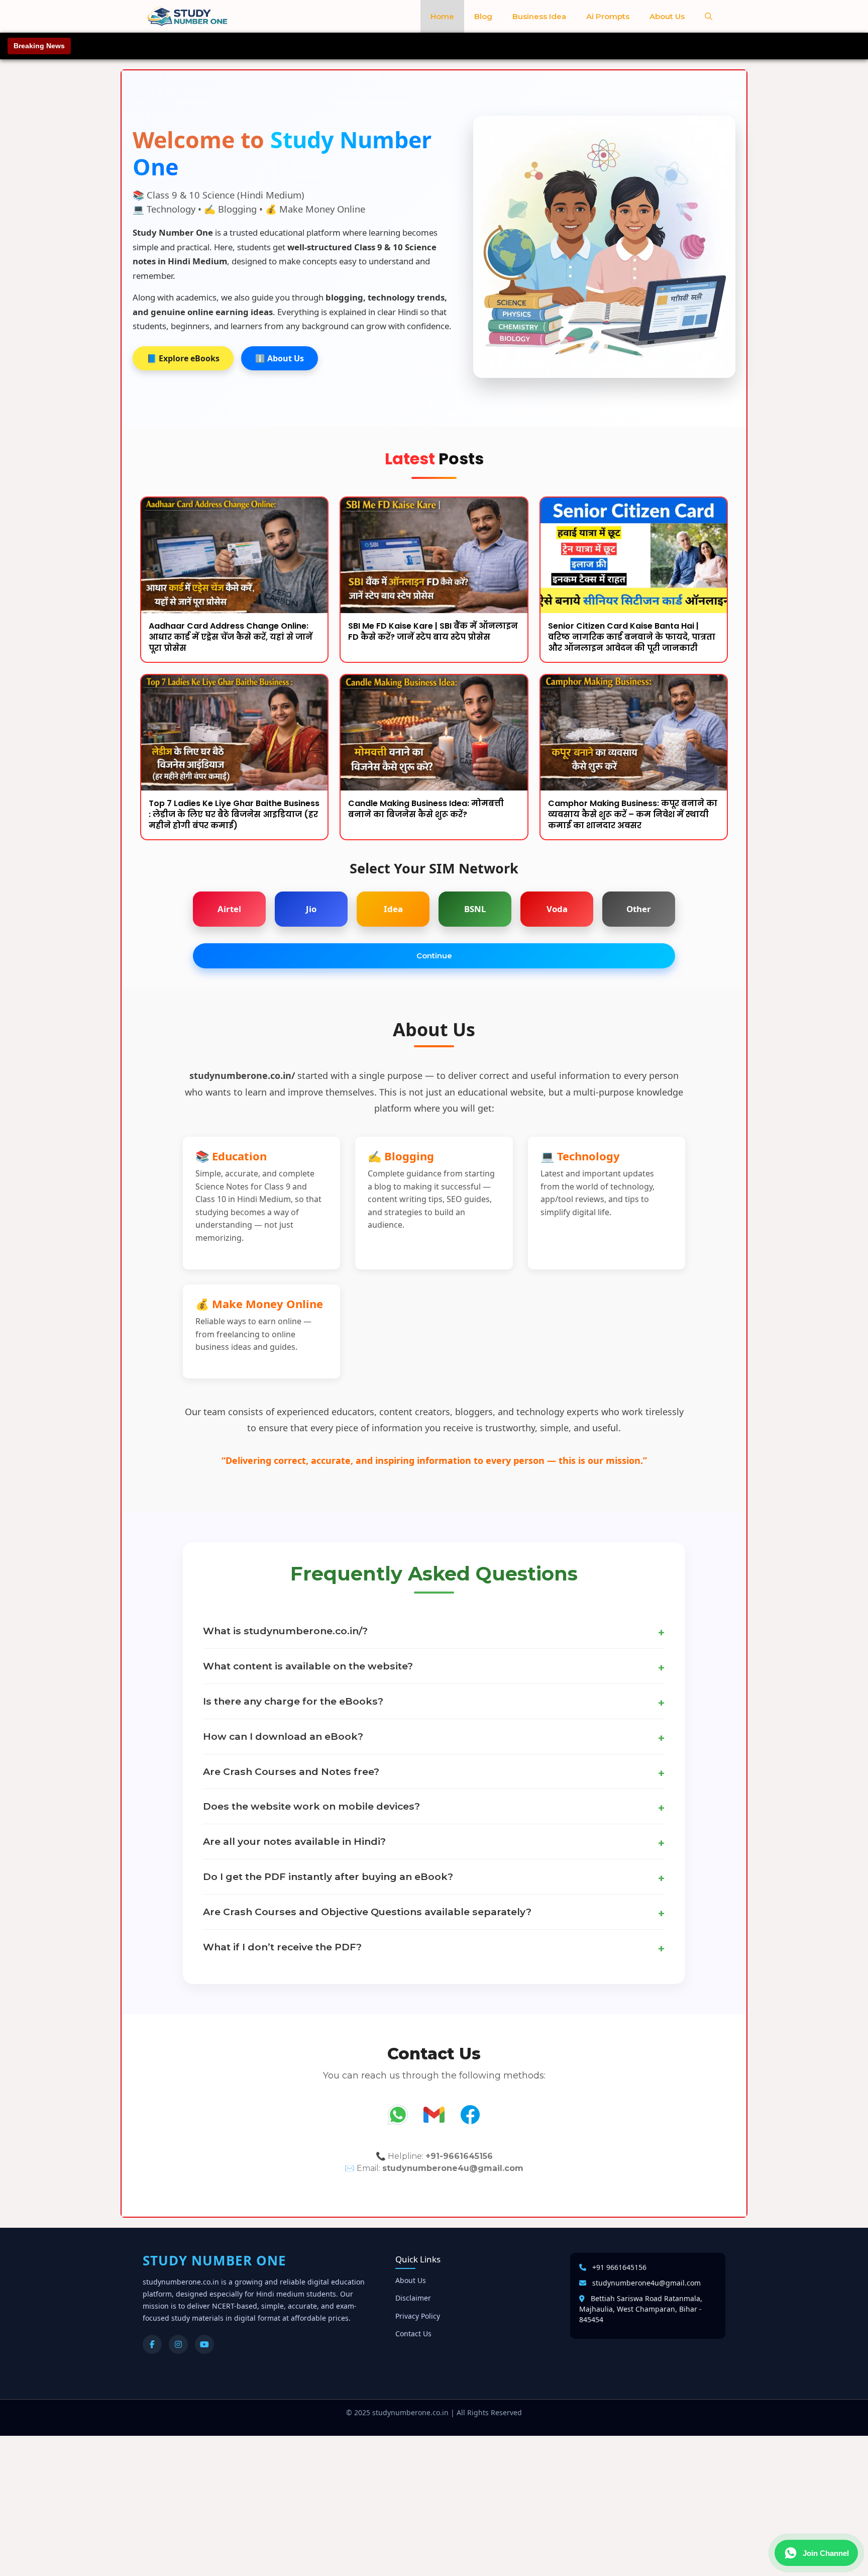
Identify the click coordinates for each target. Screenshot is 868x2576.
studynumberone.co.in (410, 2412)
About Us (667, 16)
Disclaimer (413, 2298)
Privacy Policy (418, 2316)
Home (442, 16)
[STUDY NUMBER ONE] (188, 16)
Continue (434, 956)
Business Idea (539, 16)
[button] (709, 16)
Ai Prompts (608, 16)
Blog (483, 16)
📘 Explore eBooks (183, 358)
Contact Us (413, 2334)
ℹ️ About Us (280, 358)
